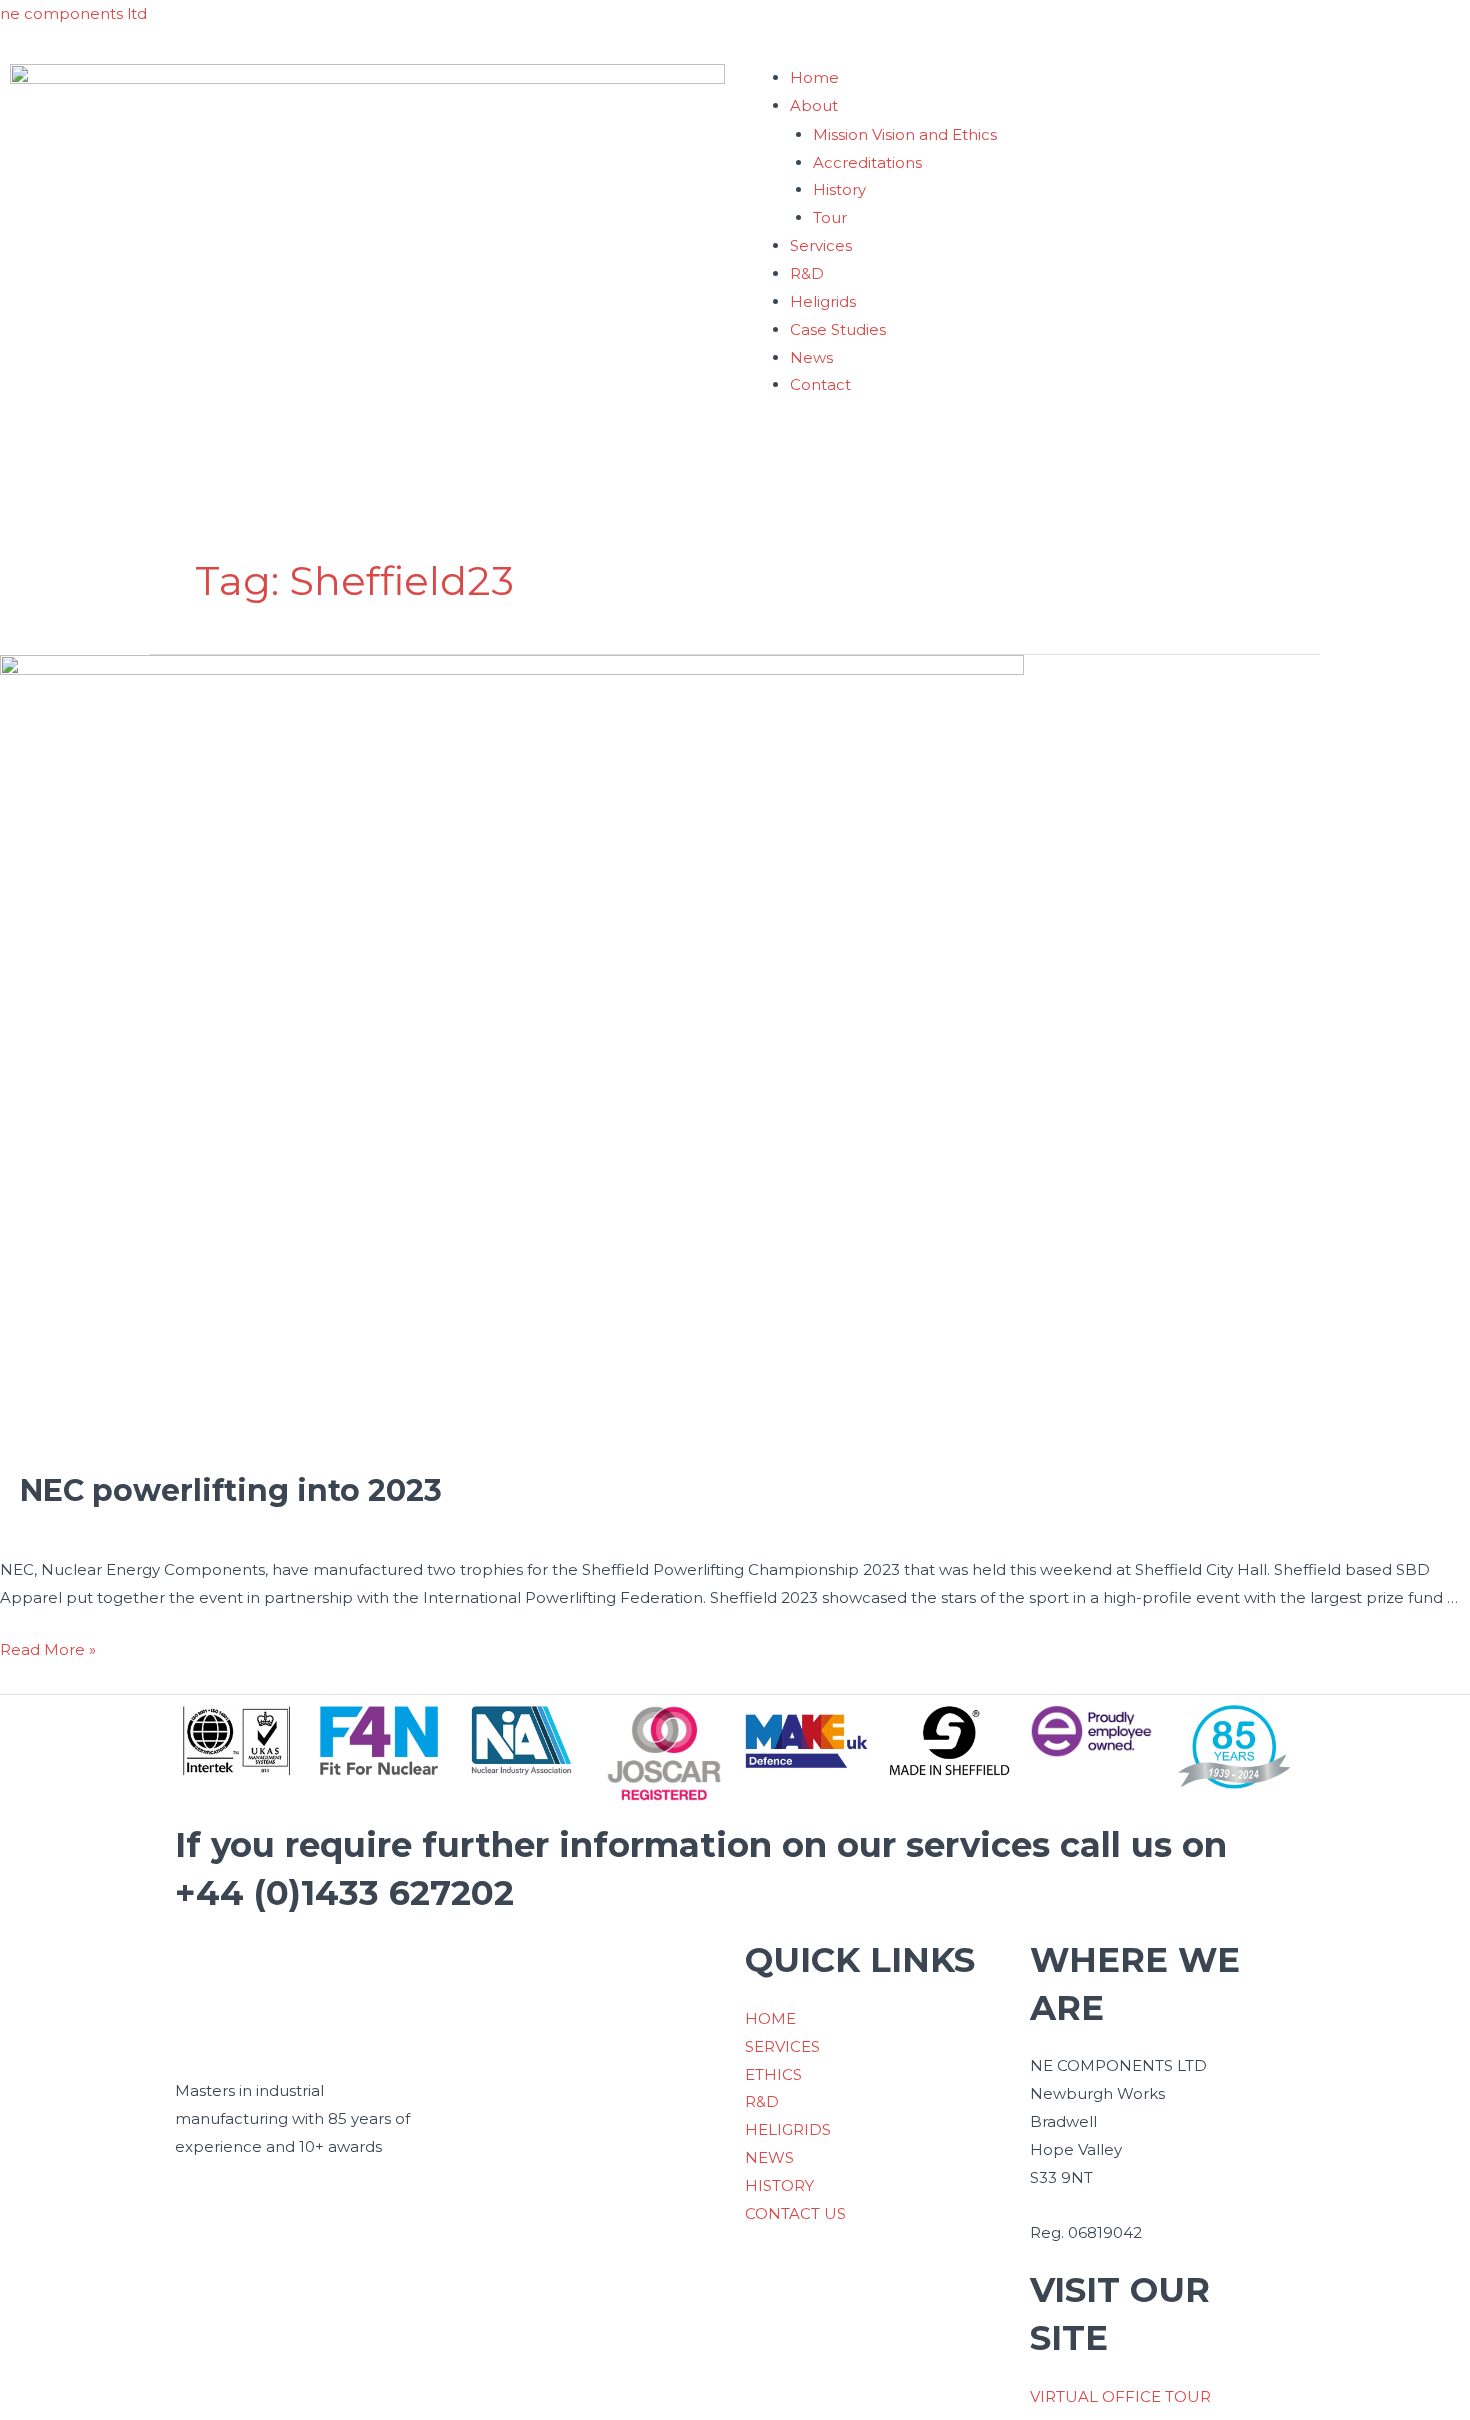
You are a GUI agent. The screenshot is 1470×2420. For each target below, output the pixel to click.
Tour (830, 217)
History (839, 189)
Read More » (48, 1647)
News (811, 357)
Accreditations (867, 162)
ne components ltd (73, 13)
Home (814, 77)
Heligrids (823, 301)
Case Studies (838, 329)
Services (821, 245)
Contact (820, 384)
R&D (807, 273)
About (814, 105)
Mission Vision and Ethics (905, 134)
